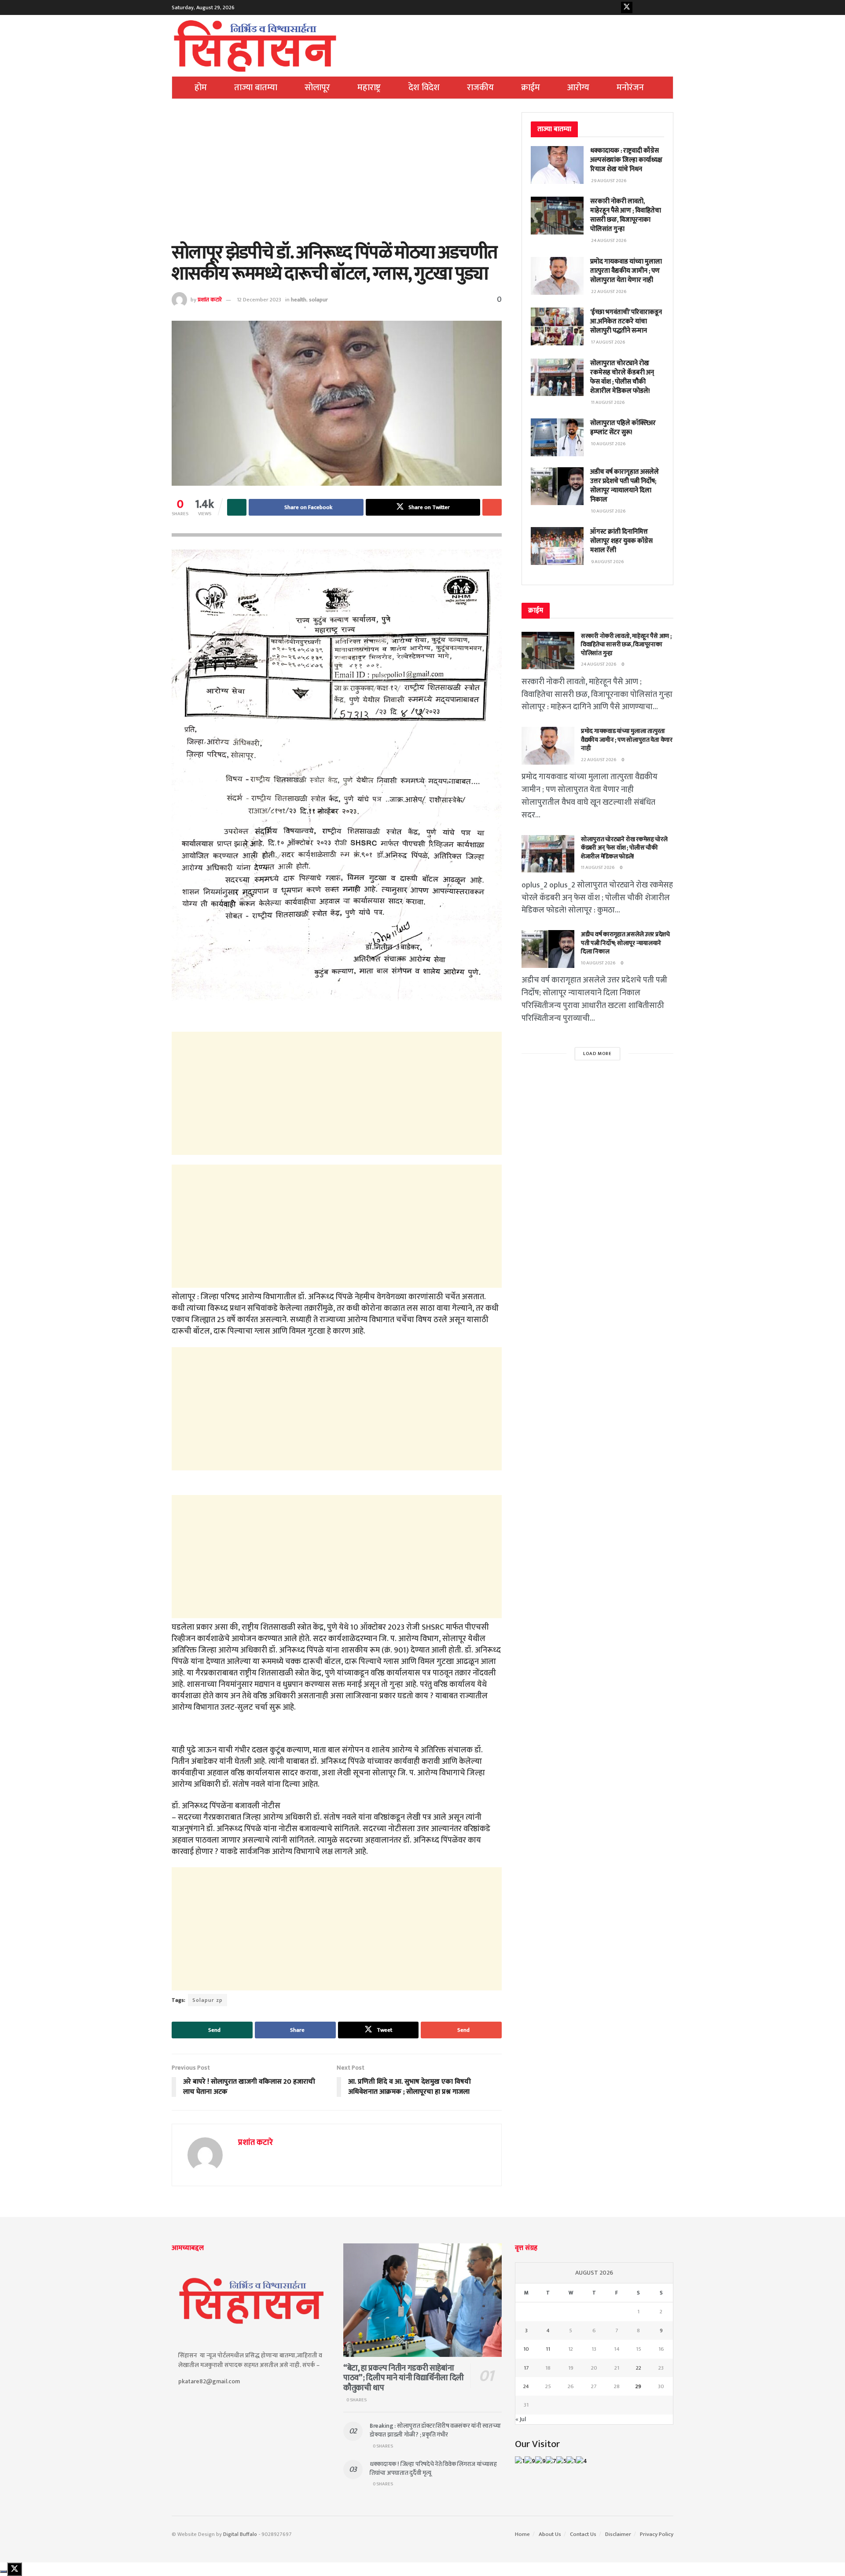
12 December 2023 (259, 300)
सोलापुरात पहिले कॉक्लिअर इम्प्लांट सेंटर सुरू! (623, 428)
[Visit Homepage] (255, 46)
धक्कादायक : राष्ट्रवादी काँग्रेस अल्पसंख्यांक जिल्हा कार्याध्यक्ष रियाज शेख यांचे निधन (626, 160)
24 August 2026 (599, 664)
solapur (318, 300)
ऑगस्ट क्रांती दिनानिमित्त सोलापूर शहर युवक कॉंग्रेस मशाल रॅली (621, 541)
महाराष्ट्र (369, 88)
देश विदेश (424, 88)
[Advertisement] (337, 177)
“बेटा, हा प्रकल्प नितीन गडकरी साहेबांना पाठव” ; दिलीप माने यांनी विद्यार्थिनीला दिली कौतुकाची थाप (404, 2378)
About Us (550, 2534)
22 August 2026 (599, 760)
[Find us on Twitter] (627, 7)
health (299, 300)
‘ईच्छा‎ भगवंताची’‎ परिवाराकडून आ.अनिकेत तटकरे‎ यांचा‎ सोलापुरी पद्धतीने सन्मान (626, 321)
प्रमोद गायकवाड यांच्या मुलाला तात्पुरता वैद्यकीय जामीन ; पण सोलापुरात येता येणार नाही (626, 271)
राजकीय (480, 88)
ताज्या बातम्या (256, 88)
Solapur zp (208, 2000)
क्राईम (531, 88)
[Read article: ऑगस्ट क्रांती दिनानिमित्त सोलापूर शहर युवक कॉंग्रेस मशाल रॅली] (557, 546)
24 (526, 2386)
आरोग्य (578, 88)
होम (201, 88)
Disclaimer (618, 2534)
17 (526, 2368)
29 (638, 2386)
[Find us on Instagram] (654, 7)
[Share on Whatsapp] (237, 507)
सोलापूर (317, 88)
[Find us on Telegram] (668, 7)
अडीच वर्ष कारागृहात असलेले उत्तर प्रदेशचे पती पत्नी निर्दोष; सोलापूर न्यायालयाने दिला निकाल (625, 486)
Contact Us (583, 2534)
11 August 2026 (598, 868)
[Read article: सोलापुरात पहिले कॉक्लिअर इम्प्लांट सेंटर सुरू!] (557, 437)
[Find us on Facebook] (613, 7)
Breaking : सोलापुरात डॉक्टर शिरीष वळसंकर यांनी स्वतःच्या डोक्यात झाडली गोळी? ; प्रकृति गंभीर (435, 2430)
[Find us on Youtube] (640, 7)
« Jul (521, 2419)
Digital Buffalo (240, 2534)
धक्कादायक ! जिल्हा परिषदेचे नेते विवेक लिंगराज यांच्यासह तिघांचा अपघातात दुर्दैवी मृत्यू (433, 2468)
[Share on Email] (492, 507)
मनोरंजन (630, 88)
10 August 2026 (598, 963)
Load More (597, 1054)
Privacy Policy (657, 2534)
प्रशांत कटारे (210, 300)
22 (639, 2368)
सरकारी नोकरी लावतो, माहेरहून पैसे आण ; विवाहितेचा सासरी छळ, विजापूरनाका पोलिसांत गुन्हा (626, 215)
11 (548, 2349)
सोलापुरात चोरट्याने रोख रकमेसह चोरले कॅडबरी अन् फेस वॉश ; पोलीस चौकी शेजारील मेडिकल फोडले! (622, 377)
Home (522, 2534)
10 (526, 2349)
